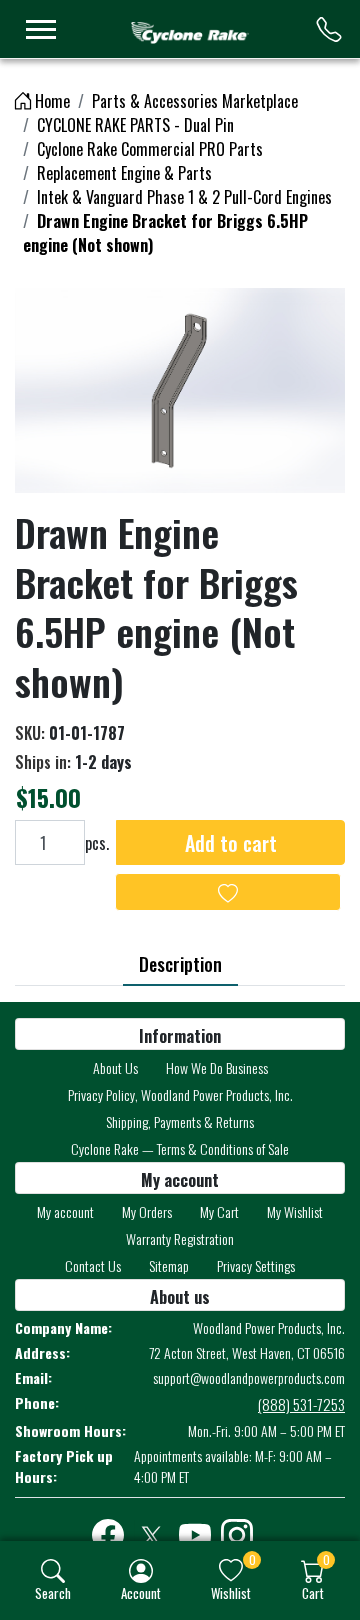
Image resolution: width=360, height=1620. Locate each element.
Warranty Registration (180, 1238)
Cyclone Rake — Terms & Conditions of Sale (180, 1148)
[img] (53, 1571)
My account (65, 1211)
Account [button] (141, 1592)
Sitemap (169, 1265)
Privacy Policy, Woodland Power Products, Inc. (180, 1094)
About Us (115, 1067)
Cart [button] (313, 1592)
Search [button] (53, 1592)
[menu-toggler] (41, 29)
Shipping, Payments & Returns (180, 1121)
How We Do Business (217, 1067)
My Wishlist (295, 1211)
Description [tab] (180, 964)
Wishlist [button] (231, 1592)
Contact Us (93, 1265)
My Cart (219, 1211)
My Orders (147, 1211)
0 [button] (252, 1559)
